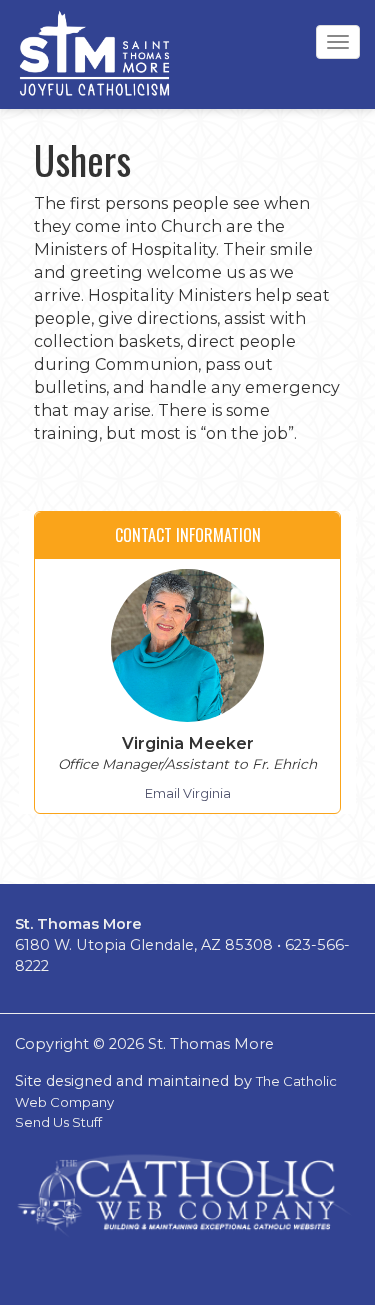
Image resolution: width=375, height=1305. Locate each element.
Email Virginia (188, 793)
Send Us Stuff (58, 1122)
